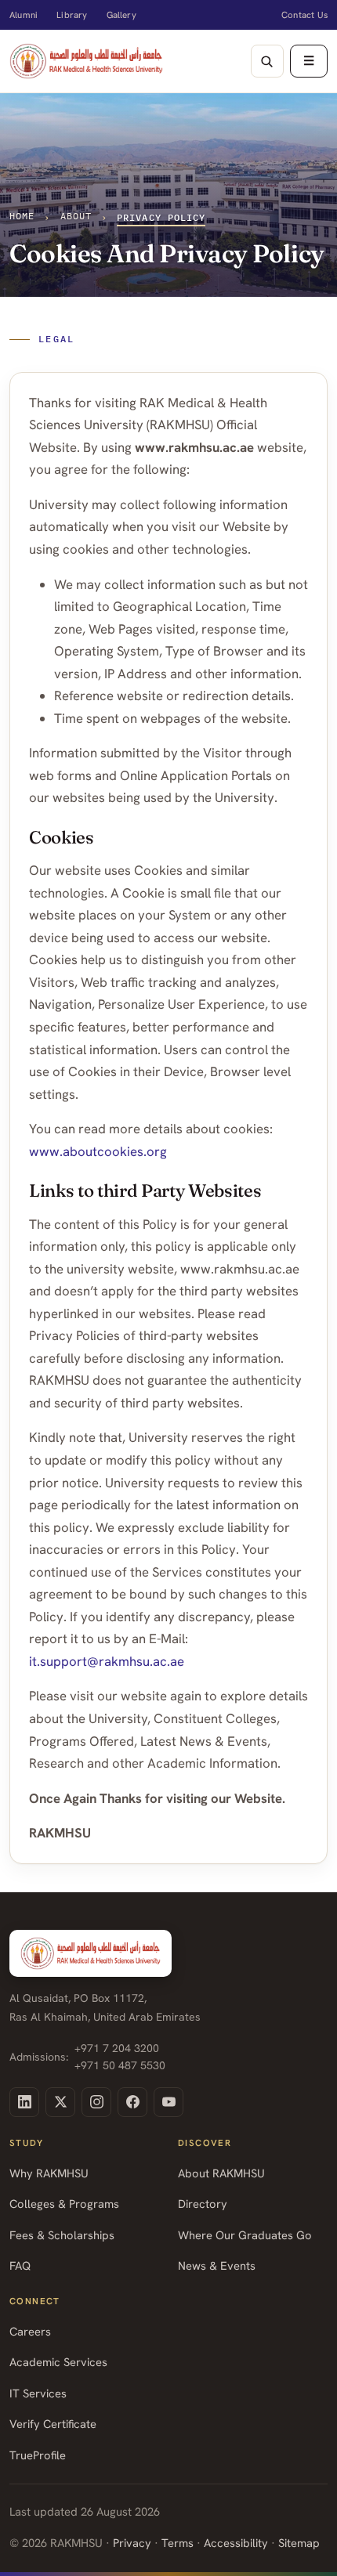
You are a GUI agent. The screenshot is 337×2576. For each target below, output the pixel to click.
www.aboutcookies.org (98, 1151)
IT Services (38, 2393)
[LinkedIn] (24, 2102)
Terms (178, 2543)
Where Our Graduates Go (245, 2235)
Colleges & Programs (64, 2204)
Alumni (24, 14)
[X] (60, 2102)
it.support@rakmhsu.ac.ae (107, 1661)
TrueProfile (38, 2455)
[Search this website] (267, 61)
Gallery (121, 14)
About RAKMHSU (221, 2173)
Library (72, 14)
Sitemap (299, 2543)
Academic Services (58, 2362)
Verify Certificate (53, 2424)
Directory (203, 2204)
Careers (30, 2331)
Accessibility (236, 2543)
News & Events (217, 2265)
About (76, 216)
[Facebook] (132, 2102)
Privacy (132, 2543)
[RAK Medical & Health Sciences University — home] (86, 61)
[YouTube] (168, 2102)
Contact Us (304, 14)
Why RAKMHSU (49, 2173)
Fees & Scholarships (62, 2235)
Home (22, 216)
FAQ (20, 2265)
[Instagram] (96, 2102)
